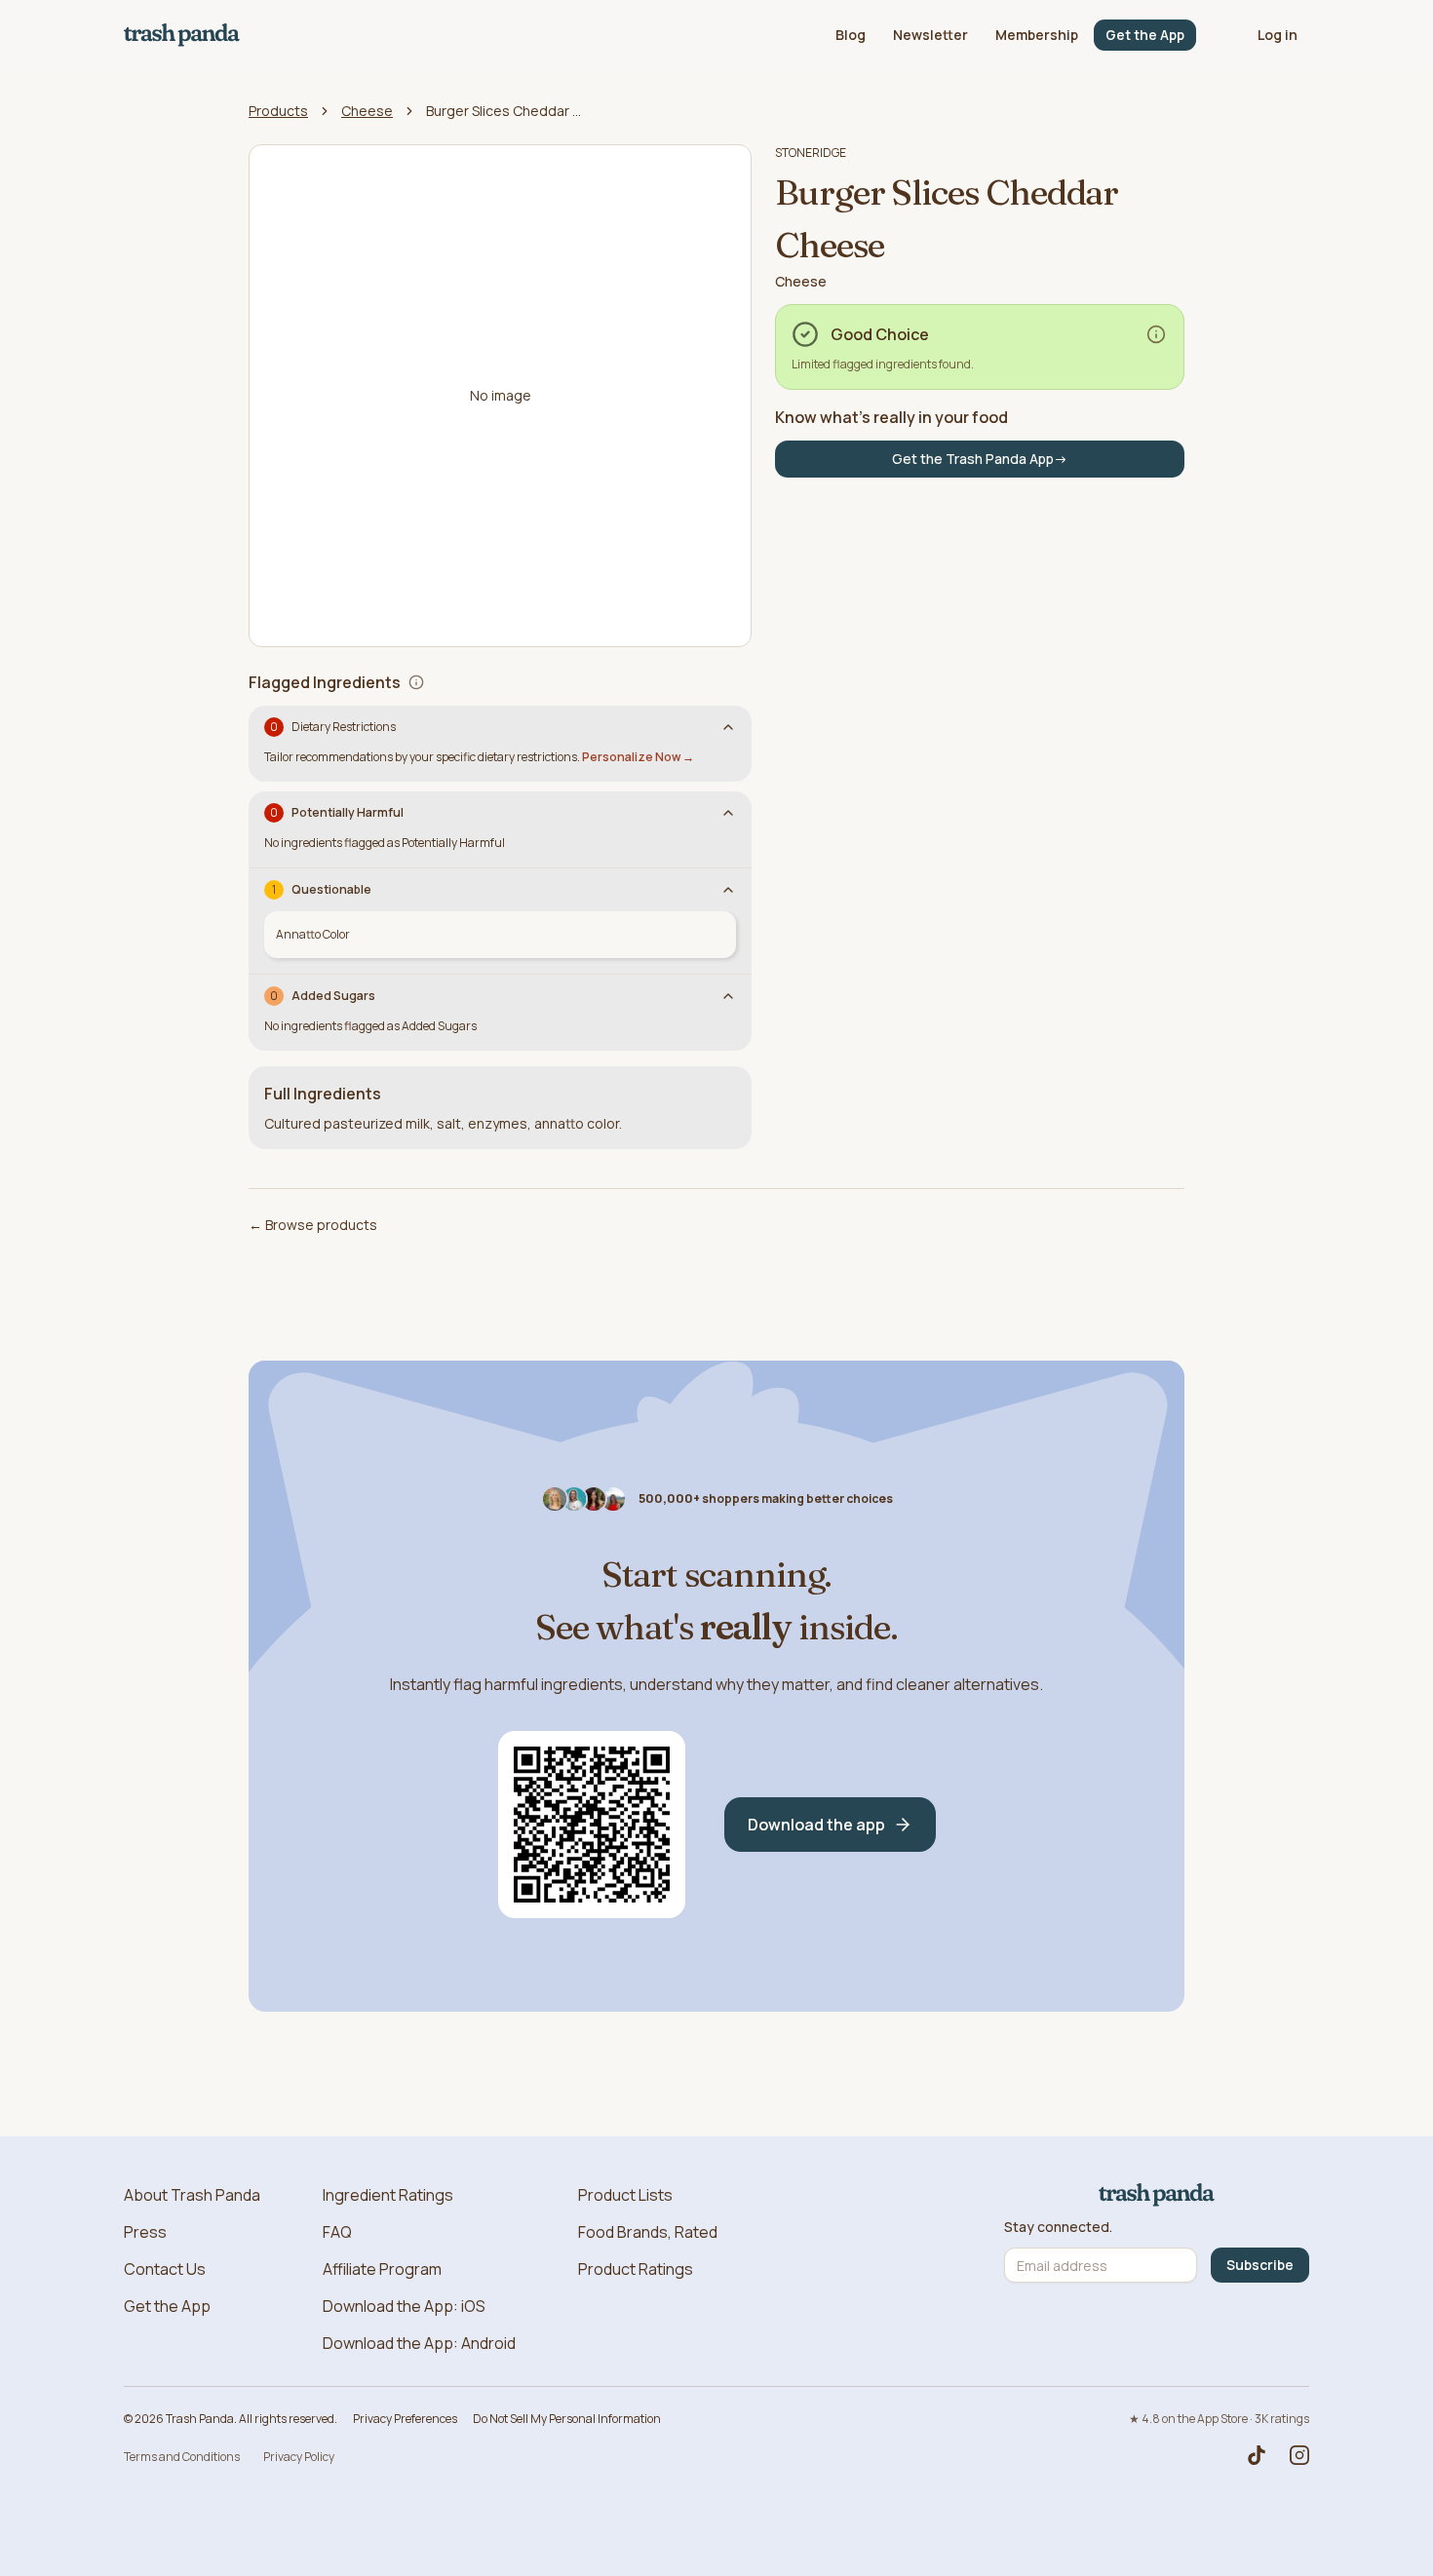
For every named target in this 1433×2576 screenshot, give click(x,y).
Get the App (1145, 35)
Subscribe (1260, 2265)
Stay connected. (1058, 2227)
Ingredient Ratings (388, 2195)
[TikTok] (1257, 2455)
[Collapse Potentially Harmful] (728, 813)
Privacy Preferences (405, 2419)
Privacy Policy (299, 2457)
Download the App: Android (419, 2343)
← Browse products (313, 1225)
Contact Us (165, 2269)
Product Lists (625, 2195)
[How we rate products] (1156, 334)
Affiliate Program (382, 2269)
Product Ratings (636, 2269)
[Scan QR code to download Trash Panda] (592, 1825)
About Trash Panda (192, 2195)
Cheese (367, 111)
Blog (851, 35)
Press (145, 2232)
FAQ (337, 2232)
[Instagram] (1299, 2455)
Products (278, 111)
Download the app (816, 1825)
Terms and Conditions (182, 2457)
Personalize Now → (638, 757)
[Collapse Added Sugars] (728, 996)
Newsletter (930, 35)
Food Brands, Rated (648, 2232)
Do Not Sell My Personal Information (567, 2419)
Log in (1278, 35)
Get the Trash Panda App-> (980, 459)
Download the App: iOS (404, 2306)
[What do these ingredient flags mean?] (416, 682)
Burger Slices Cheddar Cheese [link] (504, 111)
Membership (1037, 35)
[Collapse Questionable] (728, 890)
